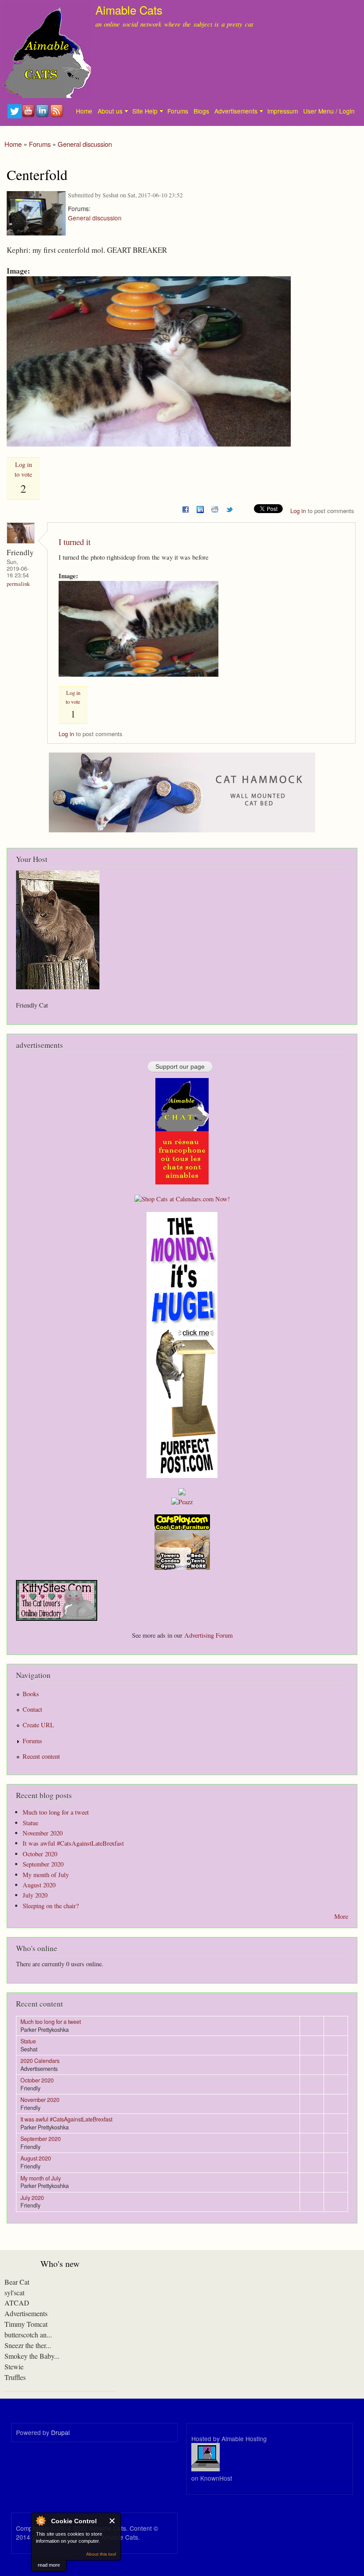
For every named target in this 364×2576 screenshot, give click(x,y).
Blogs (201, 111)
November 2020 (43, 1833)
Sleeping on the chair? (51, 1906)
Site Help (145, 111)
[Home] (45, 50)
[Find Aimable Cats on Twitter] (15, 116)
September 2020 (43, 1864)
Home (84, 111)
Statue (30, 1823)
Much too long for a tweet (56, 1812)
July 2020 (35, 1895)
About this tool (101, 2554)
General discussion (85, 144)
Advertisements (236, 111)
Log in (298, 511)
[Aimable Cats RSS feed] (57, 116)
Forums (178, 111)
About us (110, 111)
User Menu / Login (329, 111)
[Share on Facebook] (186, 508)
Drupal (60, 2432)
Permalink (18, 584)
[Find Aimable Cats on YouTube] (29, 116)
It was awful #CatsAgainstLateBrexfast (73, 1843)
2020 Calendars (40, 2061)
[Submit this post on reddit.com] (215, 508)
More (341, 1916)
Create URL (38, 1725)
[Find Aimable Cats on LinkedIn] (43, 116)
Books (31, 1694)
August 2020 (39, 1885)
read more (49, 2565)
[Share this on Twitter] (229, 508)
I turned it (75, 542)
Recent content (41, 1756)
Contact (32, 1709)
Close (113, 2521)
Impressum (283, 111)
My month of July (46, 1875)
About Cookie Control (40, 2521)
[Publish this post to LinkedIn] (200, 508)
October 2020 (40, 1854)
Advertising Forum (208, 1635)
